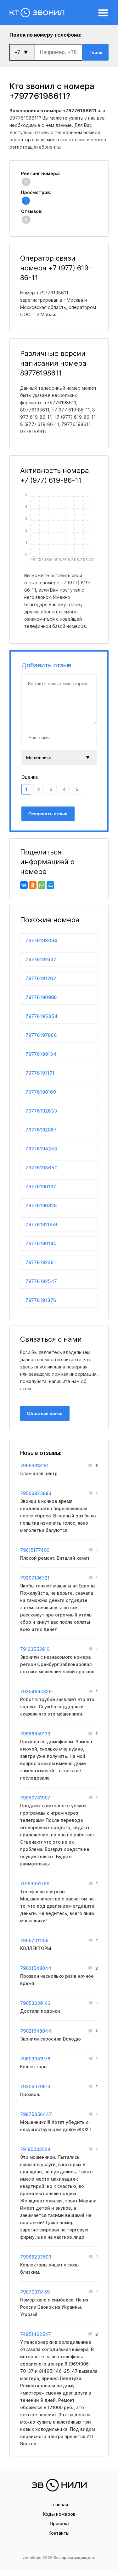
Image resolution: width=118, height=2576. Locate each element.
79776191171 (40, 1073)
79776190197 (41, 1187)
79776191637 (41, 959)
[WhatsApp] (42, 885)
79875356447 (36, 2114)
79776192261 (41, 1262)
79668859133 (35, 1734)
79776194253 (41, 1149)
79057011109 (34, 1940)
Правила (59, 2523)
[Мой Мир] (50, 885)
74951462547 (36, 2334)
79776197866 (41, 1035)
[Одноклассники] (33, 885)
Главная (59, 2505)
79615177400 (35, 1550)
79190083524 (35, 2149)
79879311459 (35, 2292)
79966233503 (36, 2257)
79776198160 (41, 1092)
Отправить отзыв (48, 814)
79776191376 (41, 1300)
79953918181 (34, 1465)
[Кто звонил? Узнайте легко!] (44, 13)
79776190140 (41, 1243)
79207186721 (35, 1578)
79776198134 (41, 1054)
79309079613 (35, 2086)
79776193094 (41, 940)
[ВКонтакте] (24, 885)
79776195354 (42, 1016)
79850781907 (35, 1798)
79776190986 (41, 997)
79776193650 (42, 1168)
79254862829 (36, 1691)
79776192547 (41, 1281)
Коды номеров (59, 2514)
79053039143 (35, 2003)
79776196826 (41, 1205)
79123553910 (35, 1649)
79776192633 (41, 1111)
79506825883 (36, 1493)
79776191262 (41, 978)
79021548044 (36, 1968)
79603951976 (35, 2059)
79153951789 (35, 1884)
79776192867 (41, 1130)
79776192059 (41, 1224)
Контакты (59, 2533)
